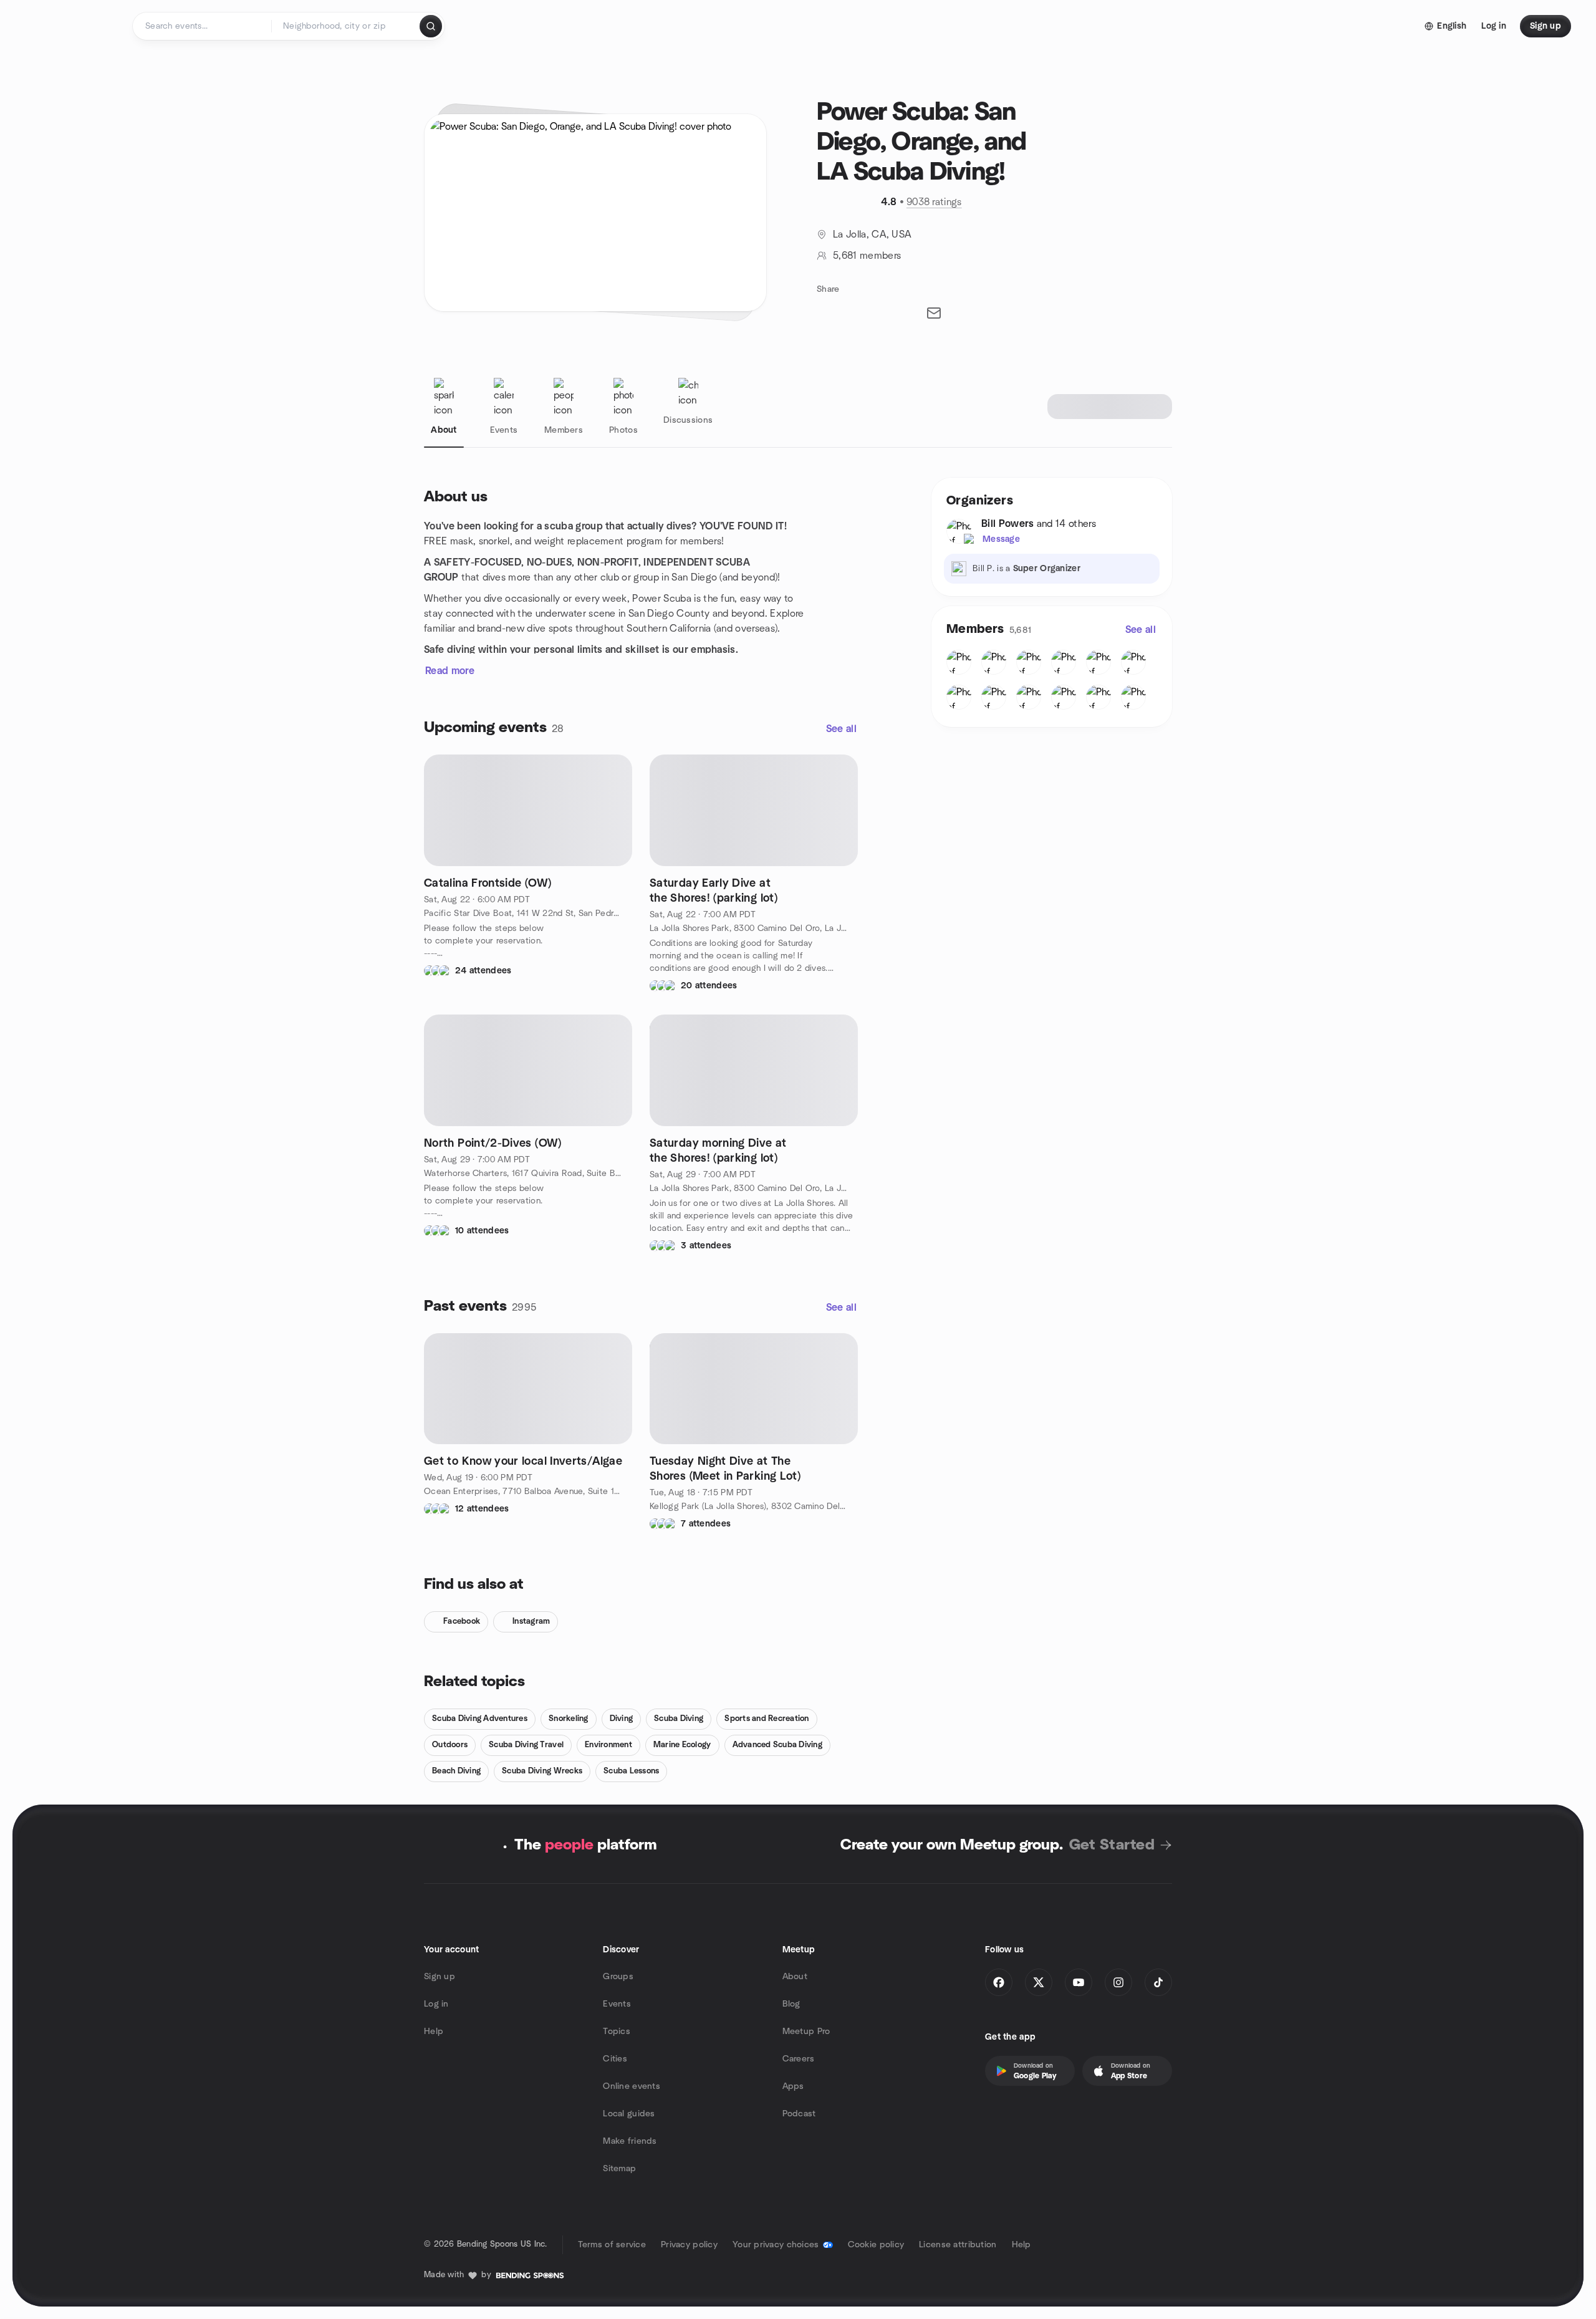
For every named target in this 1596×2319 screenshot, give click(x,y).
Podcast (799, 2114)
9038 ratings (934, 202)
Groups (618, 1977)
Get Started (1112, 1845)
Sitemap (619, 2169)
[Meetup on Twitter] (1039, 1982)
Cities (615, 2059)
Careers (799, 2059)
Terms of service (612, 2245)
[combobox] (346, 26)
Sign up (440, 1977)
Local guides (629, 2114)
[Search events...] (431, 26)
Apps (793, 2086)
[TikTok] (1158, 1982)
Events (617, 2004)
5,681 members (867, 256)
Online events (632, 2086)
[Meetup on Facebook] (999, 1982)
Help (434, 2032)
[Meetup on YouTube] (1079, 1982)
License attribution (958, 2245)
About (795, 1977)
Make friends (630, 2141)
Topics (617, 2032)
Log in (436, 2004)
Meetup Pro (806, 2032)
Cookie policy (876, 2245)
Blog (791, 2004)
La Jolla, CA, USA (872, 234)
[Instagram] (1118, 1982)
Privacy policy (689, 2245)
